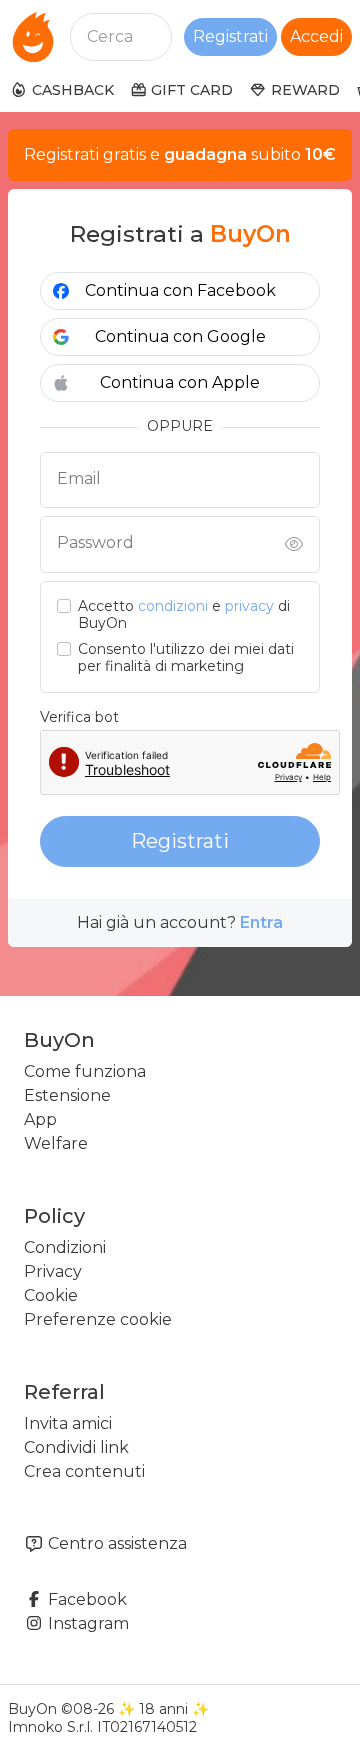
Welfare (56, 1143)
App (40, 1119)
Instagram (86, 1623)
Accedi (316, 36)
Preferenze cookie (98, 1319)
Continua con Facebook (180, 290)
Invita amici (68, 1423)
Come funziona (85, 1071)
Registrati (230, 36)
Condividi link (76, 1447)
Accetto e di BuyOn (184, 615)
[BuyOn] (33, 37)
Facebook (85, 1599)
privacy (249, 606)
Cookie (51, 1295)
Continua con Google (180, 336)
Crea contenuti (84, 1471)
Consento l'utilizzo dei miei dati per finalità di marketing (186, 658)
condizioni (173, 606)
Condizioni (65, 1247)
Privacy (53, 1271)
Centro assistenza (115, 1543)
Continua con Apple (180, 382)
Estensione (67, 1095)
